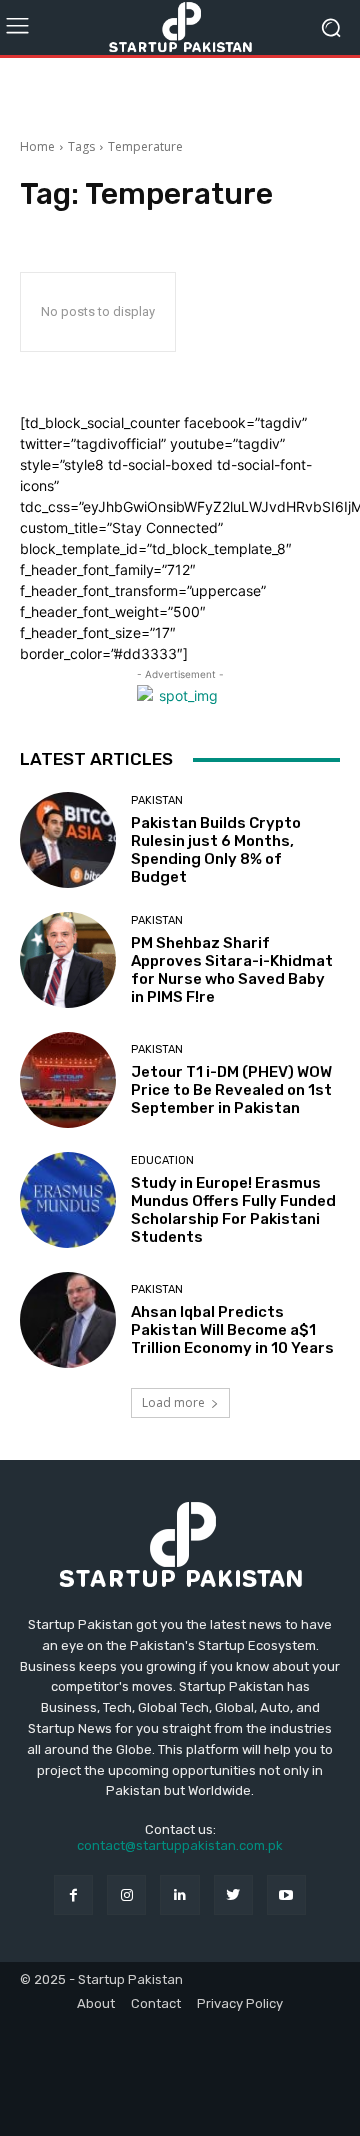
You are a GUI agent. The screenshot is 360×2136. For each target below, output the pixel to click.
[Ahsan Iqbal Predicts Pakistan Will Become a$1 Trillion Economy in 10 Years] (68, 1320)
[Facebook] (73, 1894)
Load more (173, 1402)
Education (162, 1160)
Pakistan (157, 800)
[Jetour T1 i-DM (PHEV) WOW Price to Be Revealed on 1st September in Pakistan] (68, 1080)
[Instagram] (126, 1894)
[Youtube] (286, 1894)
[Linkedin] (179, 1894)
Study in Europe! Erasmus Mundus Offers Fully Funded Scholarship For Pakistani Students (233, 1210)
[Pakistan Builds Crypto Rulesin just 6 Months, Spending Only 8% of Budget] (68, 840)
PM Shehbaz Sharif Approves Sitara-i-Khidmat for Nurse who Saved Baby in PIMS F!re (232, 970)
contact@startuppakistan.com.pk (180, 1845)
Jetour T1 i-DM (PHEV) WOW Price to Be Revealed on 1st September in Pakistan (231, 1090)
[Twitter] (233, 1894)
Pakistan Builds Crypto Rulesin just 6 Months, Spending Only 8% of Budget (216, 850)
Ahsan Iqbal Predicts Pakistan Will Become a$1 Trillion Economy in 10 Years (232, 1330)
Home (37, 146)
